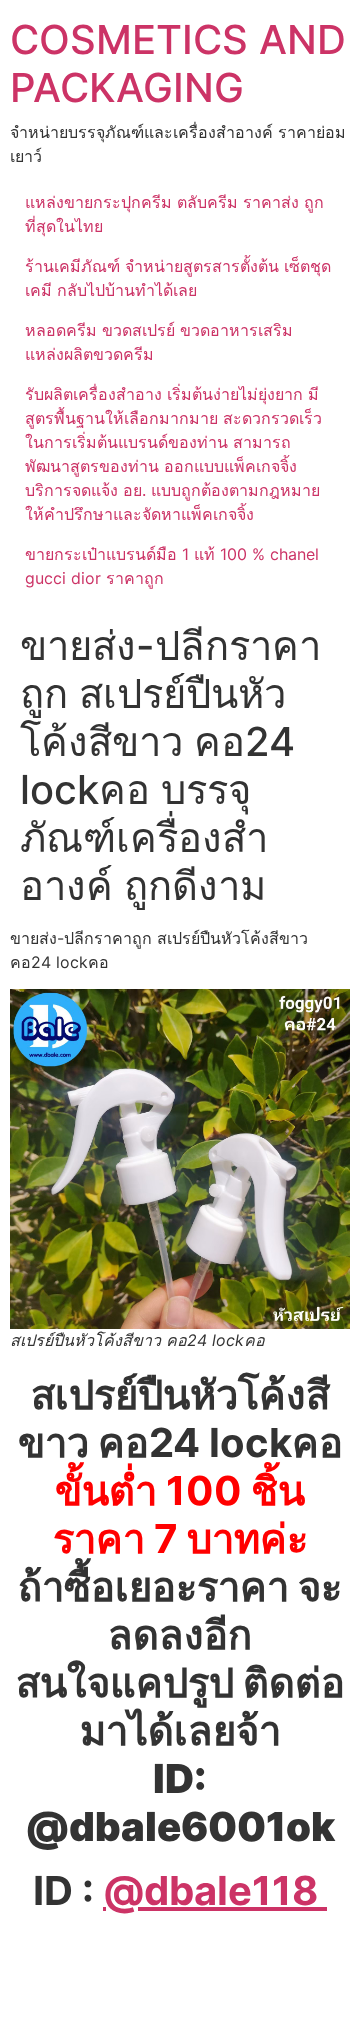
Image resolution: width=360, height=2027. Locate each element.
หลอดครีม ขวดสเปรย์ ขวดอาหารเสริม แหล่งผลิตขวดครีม (159, 342)
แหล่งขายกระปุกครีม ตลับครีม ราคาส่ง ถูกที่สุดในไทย (174, 214)
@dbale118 (215, 1890)
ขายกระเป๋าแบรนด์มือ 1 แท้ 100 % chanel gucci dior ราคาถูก (172, 566)
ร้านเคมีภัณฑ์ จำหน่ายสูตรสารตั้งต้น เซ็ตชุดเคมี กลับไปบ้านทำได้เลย (178, 278)
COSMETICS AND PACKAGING (178, 63)
